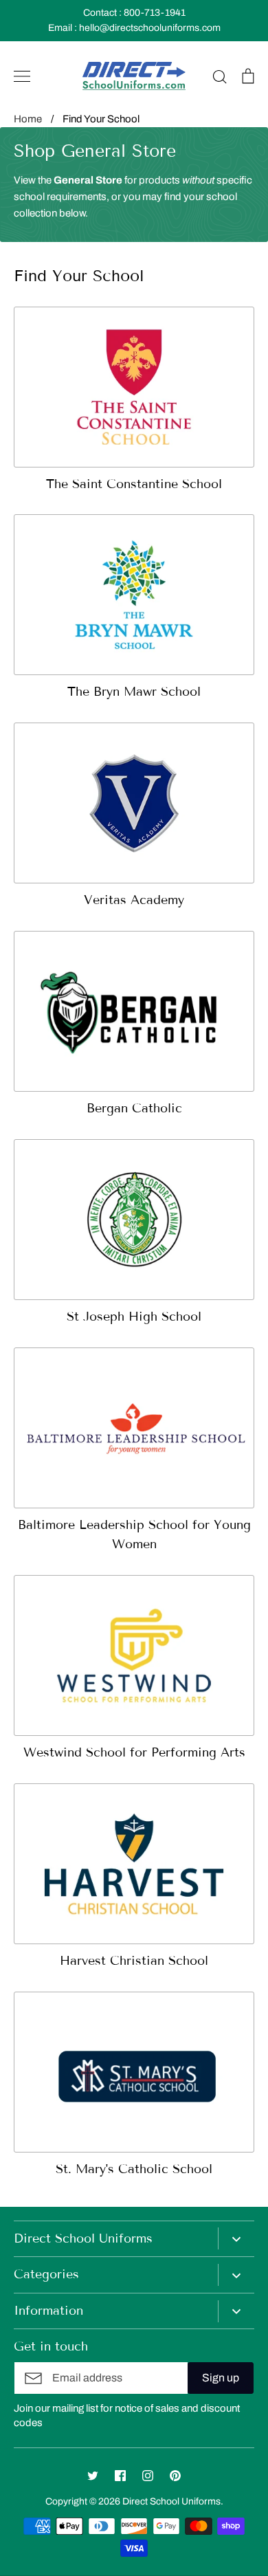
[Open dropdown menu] (236, 2238)
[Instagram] (148, 2476)
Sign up (221, 2378)
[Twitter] (93, 2476)
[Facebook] (120, 2476)
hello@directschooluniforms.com (150, 28)
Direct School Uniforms (171, 2501)
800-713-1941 (155, 13)
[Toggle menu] (22, 76)
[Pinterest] (175, 2476)
